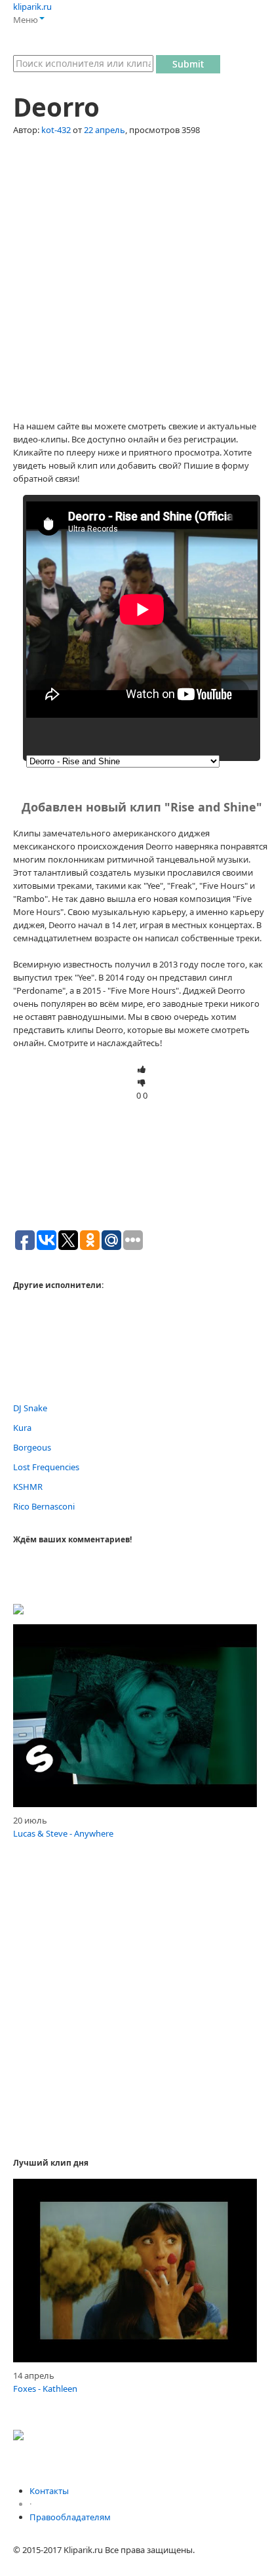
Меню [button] (26, 20)
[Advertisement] (135, 284)
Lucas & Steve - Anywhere (63, 1833)
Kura (22, 1428)
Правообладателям (70, 2517)
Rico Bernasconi (44, 1506)
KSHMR (28, 1487)
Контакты (49, 2491)
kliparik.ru (32, 7)
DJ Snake (30, 1408)
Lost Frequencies (46, 1467)
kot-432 (56, 130)
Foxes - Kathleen (45, 2389)
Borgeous (32, 1447)
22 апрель (105, 130)
